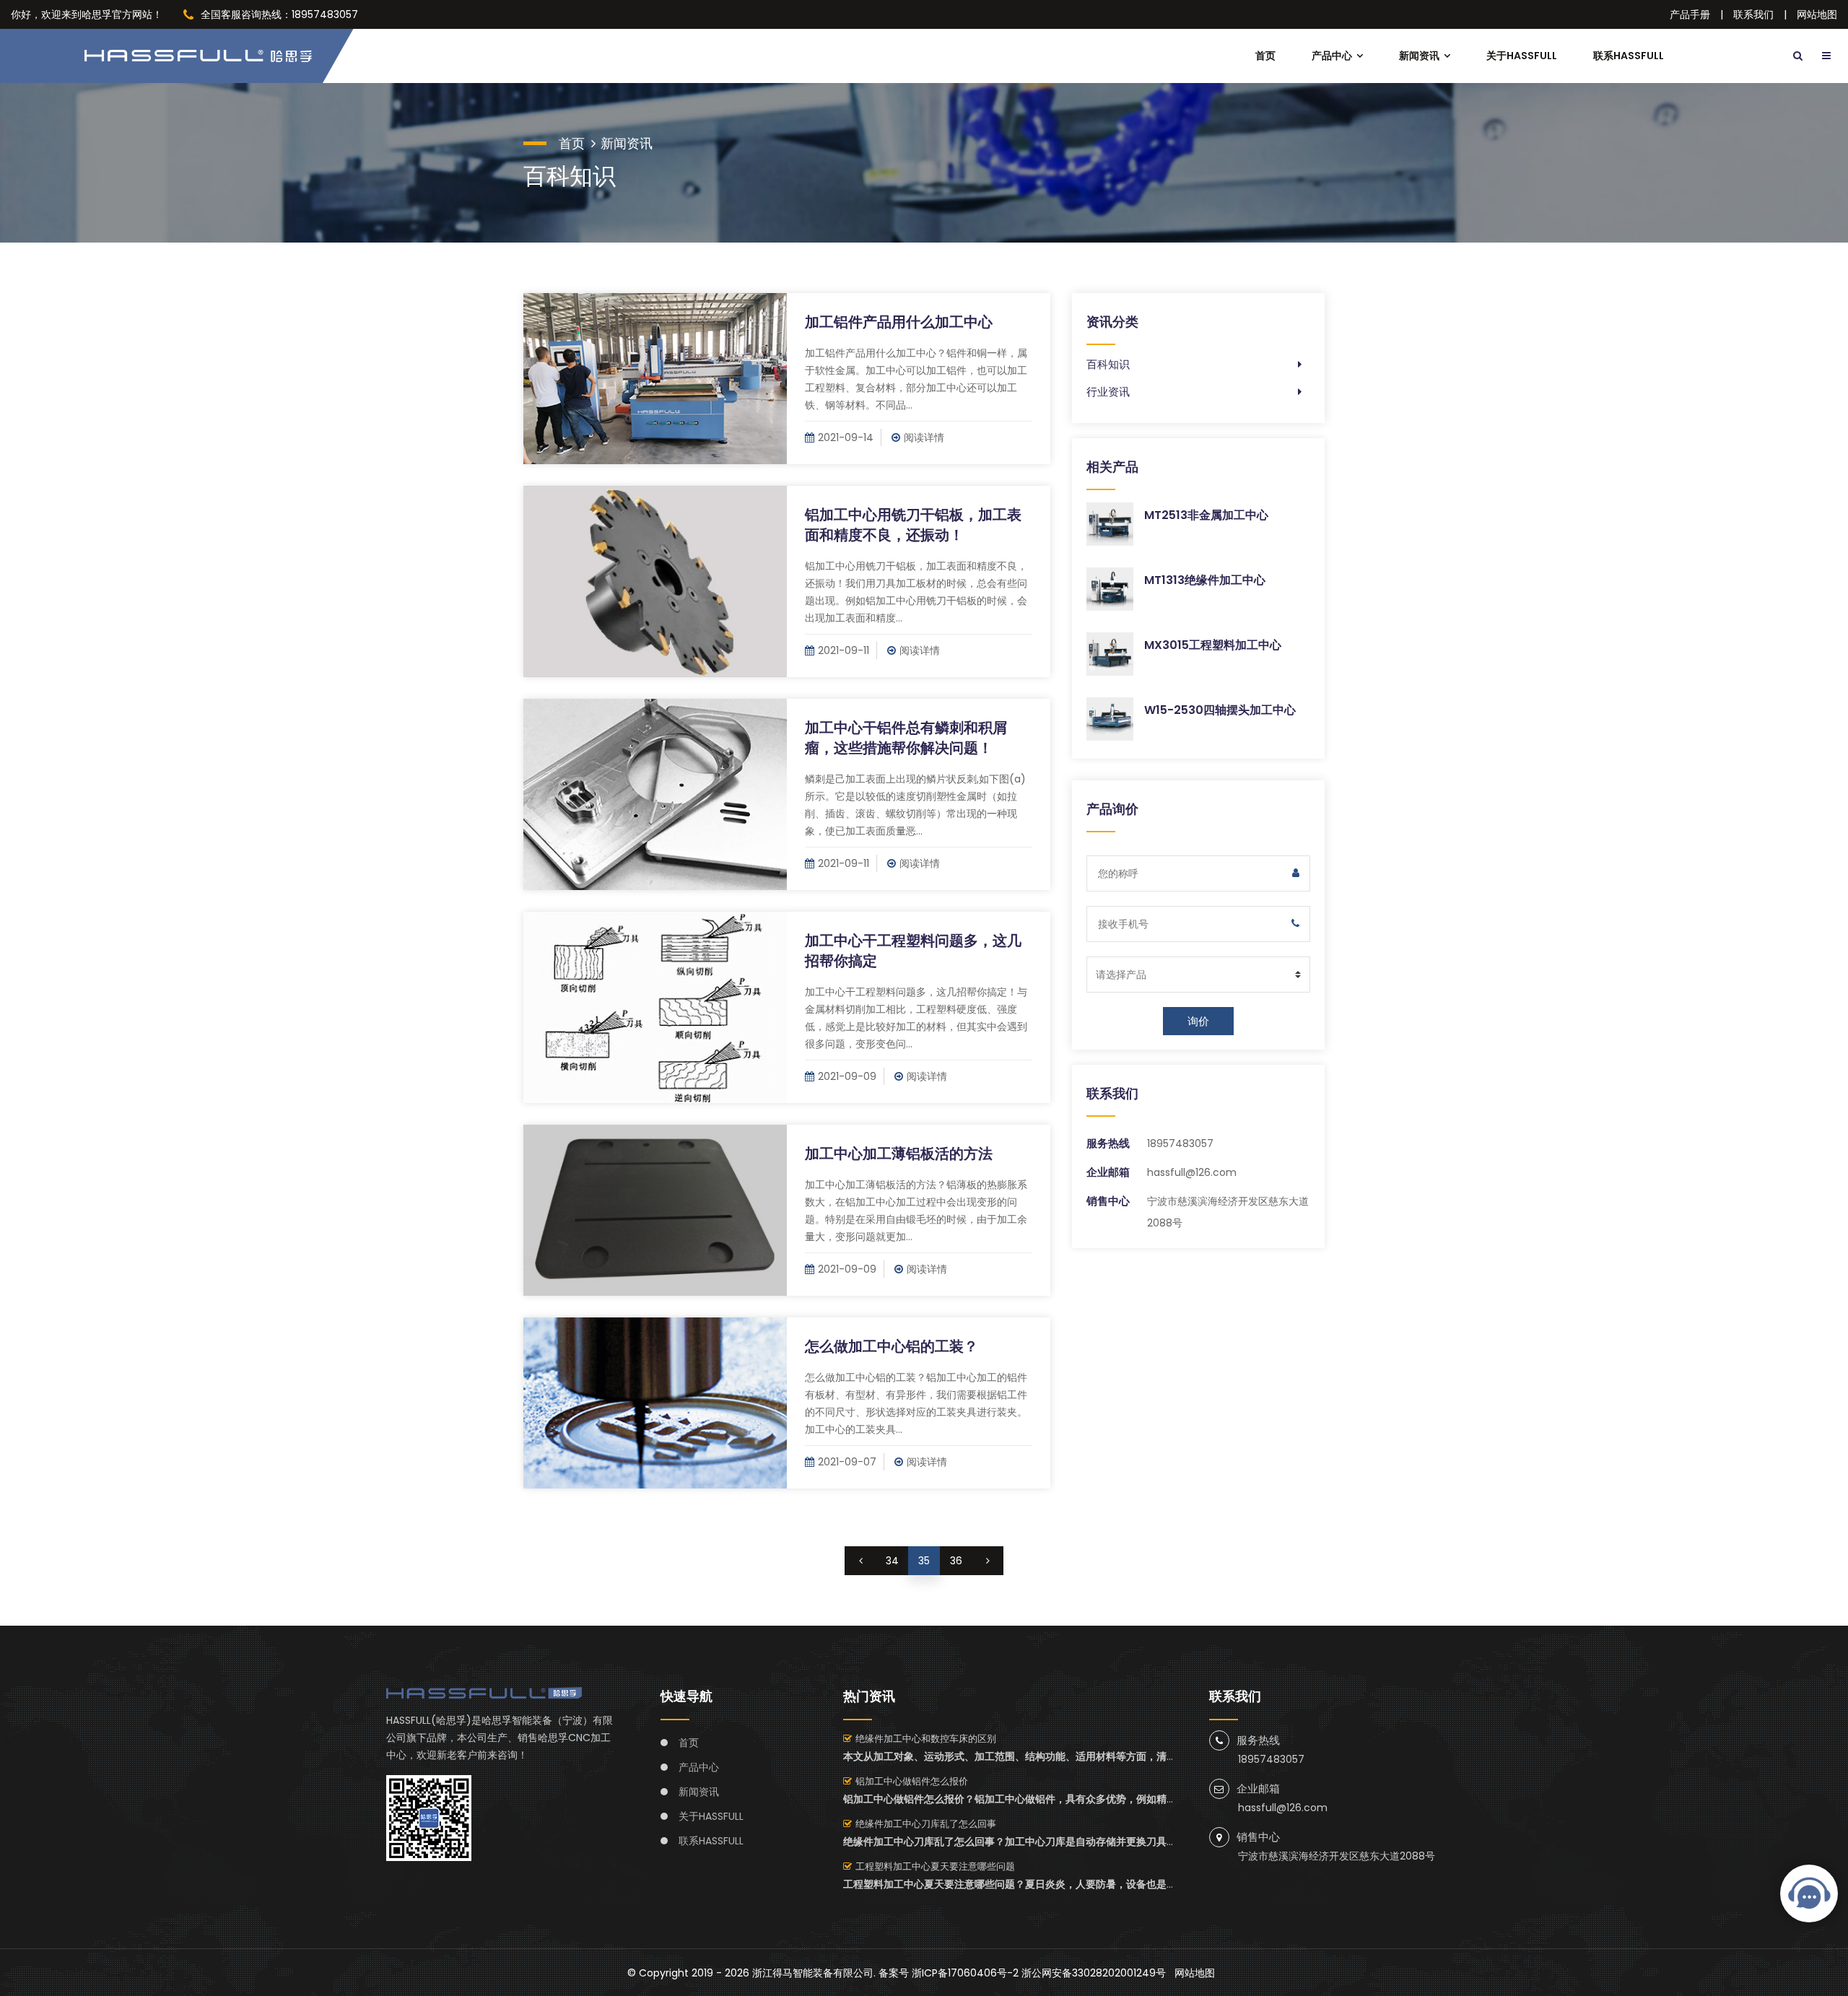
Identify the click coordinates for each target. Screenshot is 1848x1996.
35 (924, 1561)
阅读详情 (924, 437)
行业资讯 (1108, 392)
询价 (1198, 1021)
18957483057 (1180, 1143)
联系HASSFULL (1629, 56)
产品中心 (1332, 56)
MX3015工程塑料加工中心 (1213, 645)
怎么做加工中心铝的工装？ (892, 1346)
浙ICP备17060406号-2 (965, 1973)
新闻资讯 (1419, 56)
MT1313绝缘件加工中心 (1205, 580)
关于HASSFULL (1522, 56)
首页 (1265, 56)
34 (892, 1561)
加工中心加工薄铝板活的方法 (899, 1154)
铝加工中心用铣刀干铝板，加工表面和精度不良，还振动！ (913, 525)
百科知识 (1108, 364)
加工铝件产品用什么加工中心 (899, 322)
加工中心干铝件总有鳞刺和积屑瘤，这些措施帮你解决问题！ (906, 738)
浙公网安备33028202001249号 (1094, 1973)
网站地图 (1817, 14)
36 (956, 1561)
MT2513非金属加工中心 (1206, 515)
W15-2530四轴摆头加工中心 (1220, 710)
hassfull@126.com (1192, 1172)
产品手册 (1690, 14)
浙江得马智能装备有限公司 (813, 1973)
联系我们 (1753, 14)
